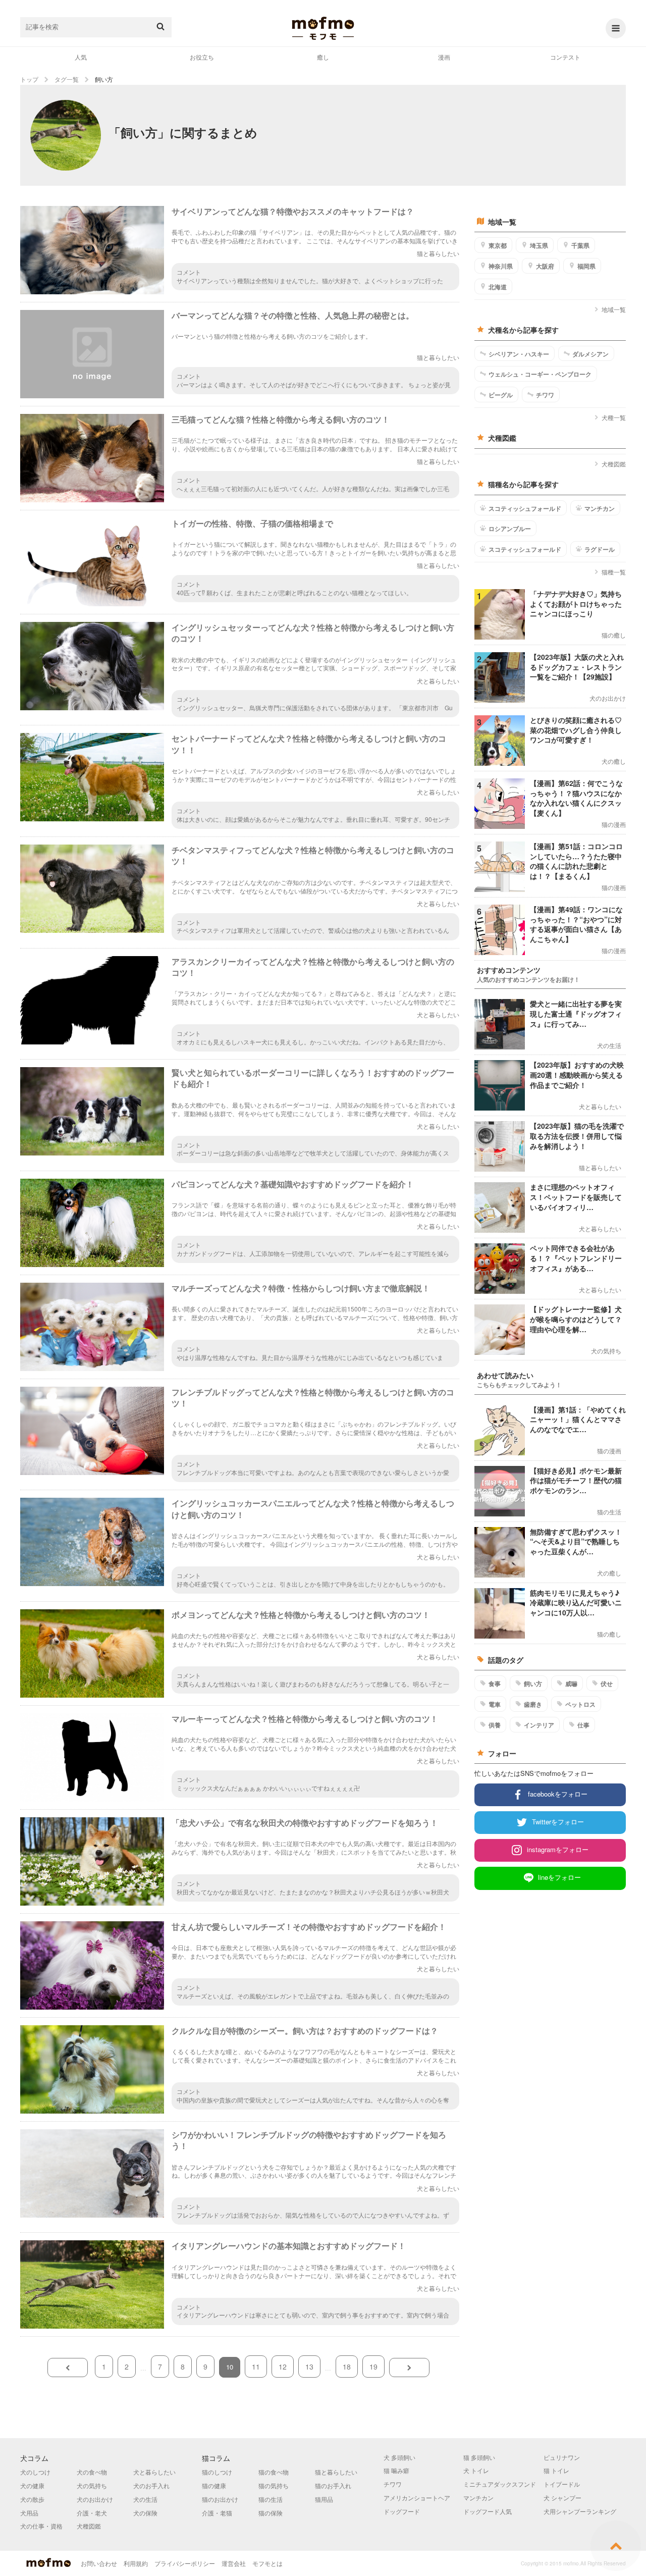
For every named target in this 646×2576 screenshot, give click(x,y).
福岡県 (586, 266)
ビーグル (501, 395)
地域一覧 (614, 309)
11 (256, 2367)
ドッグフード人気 (488, 2511)
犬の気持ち (92, 2485)
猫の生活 (271, 2499)
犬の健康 (32, 2485)
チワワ (545, 395)
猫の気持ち (274, 2485)
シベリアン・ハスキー (519, 354)
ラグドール (600, 549)
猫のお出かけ (220, 2499)
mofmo (323, 28)
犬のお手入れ (151, 2485)
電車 (495, 1704)
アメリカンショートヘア (417, 2498)
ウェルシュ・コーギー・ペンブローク (540, 374)
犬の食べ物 (92, 2472)
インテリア (539, 1725)
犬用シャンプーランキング (580, 2511)
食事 (495, 1684)
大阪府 (545, 266)
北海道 (498, 287)
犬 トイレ (476, 2470)
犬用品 (29, 2513)
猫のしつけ (217, 2472)
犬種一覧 (614, 417)
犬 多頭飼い (399, 2457)
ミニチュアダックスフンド (500, 2484)
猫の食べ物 (274, 2472)
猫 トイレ (556, 2470)
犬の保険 (145, 2513)
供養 (495, 1725)
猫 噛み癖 (396, 2470)
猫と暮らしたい (336, 2472)
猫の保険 (271, 2513)
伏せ (607, 1684)
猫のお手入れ (333, 2485)
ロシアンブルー (510, 529)
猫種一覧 (614, 572)
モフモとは (267, 2563)
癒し (323, 57)
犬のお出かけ (95, 2499)
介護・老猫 (217, 2513)
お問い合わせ (99, 2563)
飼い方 (533, 1684)
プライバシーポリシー (185, 2563)
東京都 (498, 245)
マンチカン (600, 508)
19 (373, 2367)
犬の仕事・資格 (41, 2526)
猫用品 (324, 2499)
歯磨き (533, 1704)
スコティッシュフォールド (525, 508)
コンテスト (565, 57)
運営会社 (234, 2563)
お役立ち (202, 57)
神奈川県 (501, 266)
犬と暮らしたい (154, 2472)
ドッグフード (402, 2511)
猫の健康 (214, 2485)
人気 (81, 57)
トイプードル (562, 2484)
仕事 (583, 1725)
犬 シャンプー (562, 2498)
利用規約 (136, 2563)
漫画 (444, 57)
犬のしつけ (35, 2472)
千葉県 (580, 245)
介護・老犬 (92, 2513)
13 (309, 2367)
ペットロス (580, 1704)
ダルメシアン (590, 354)
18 (347, 2367)
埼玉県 (539, 245)
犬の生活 (145, 2499)
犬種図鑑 (614, 464)
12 (283, 2367)
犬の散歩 (32, 2499)
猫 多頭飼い (479, 2457)
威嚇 (571, 1684)
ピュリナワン (562, 2457)
